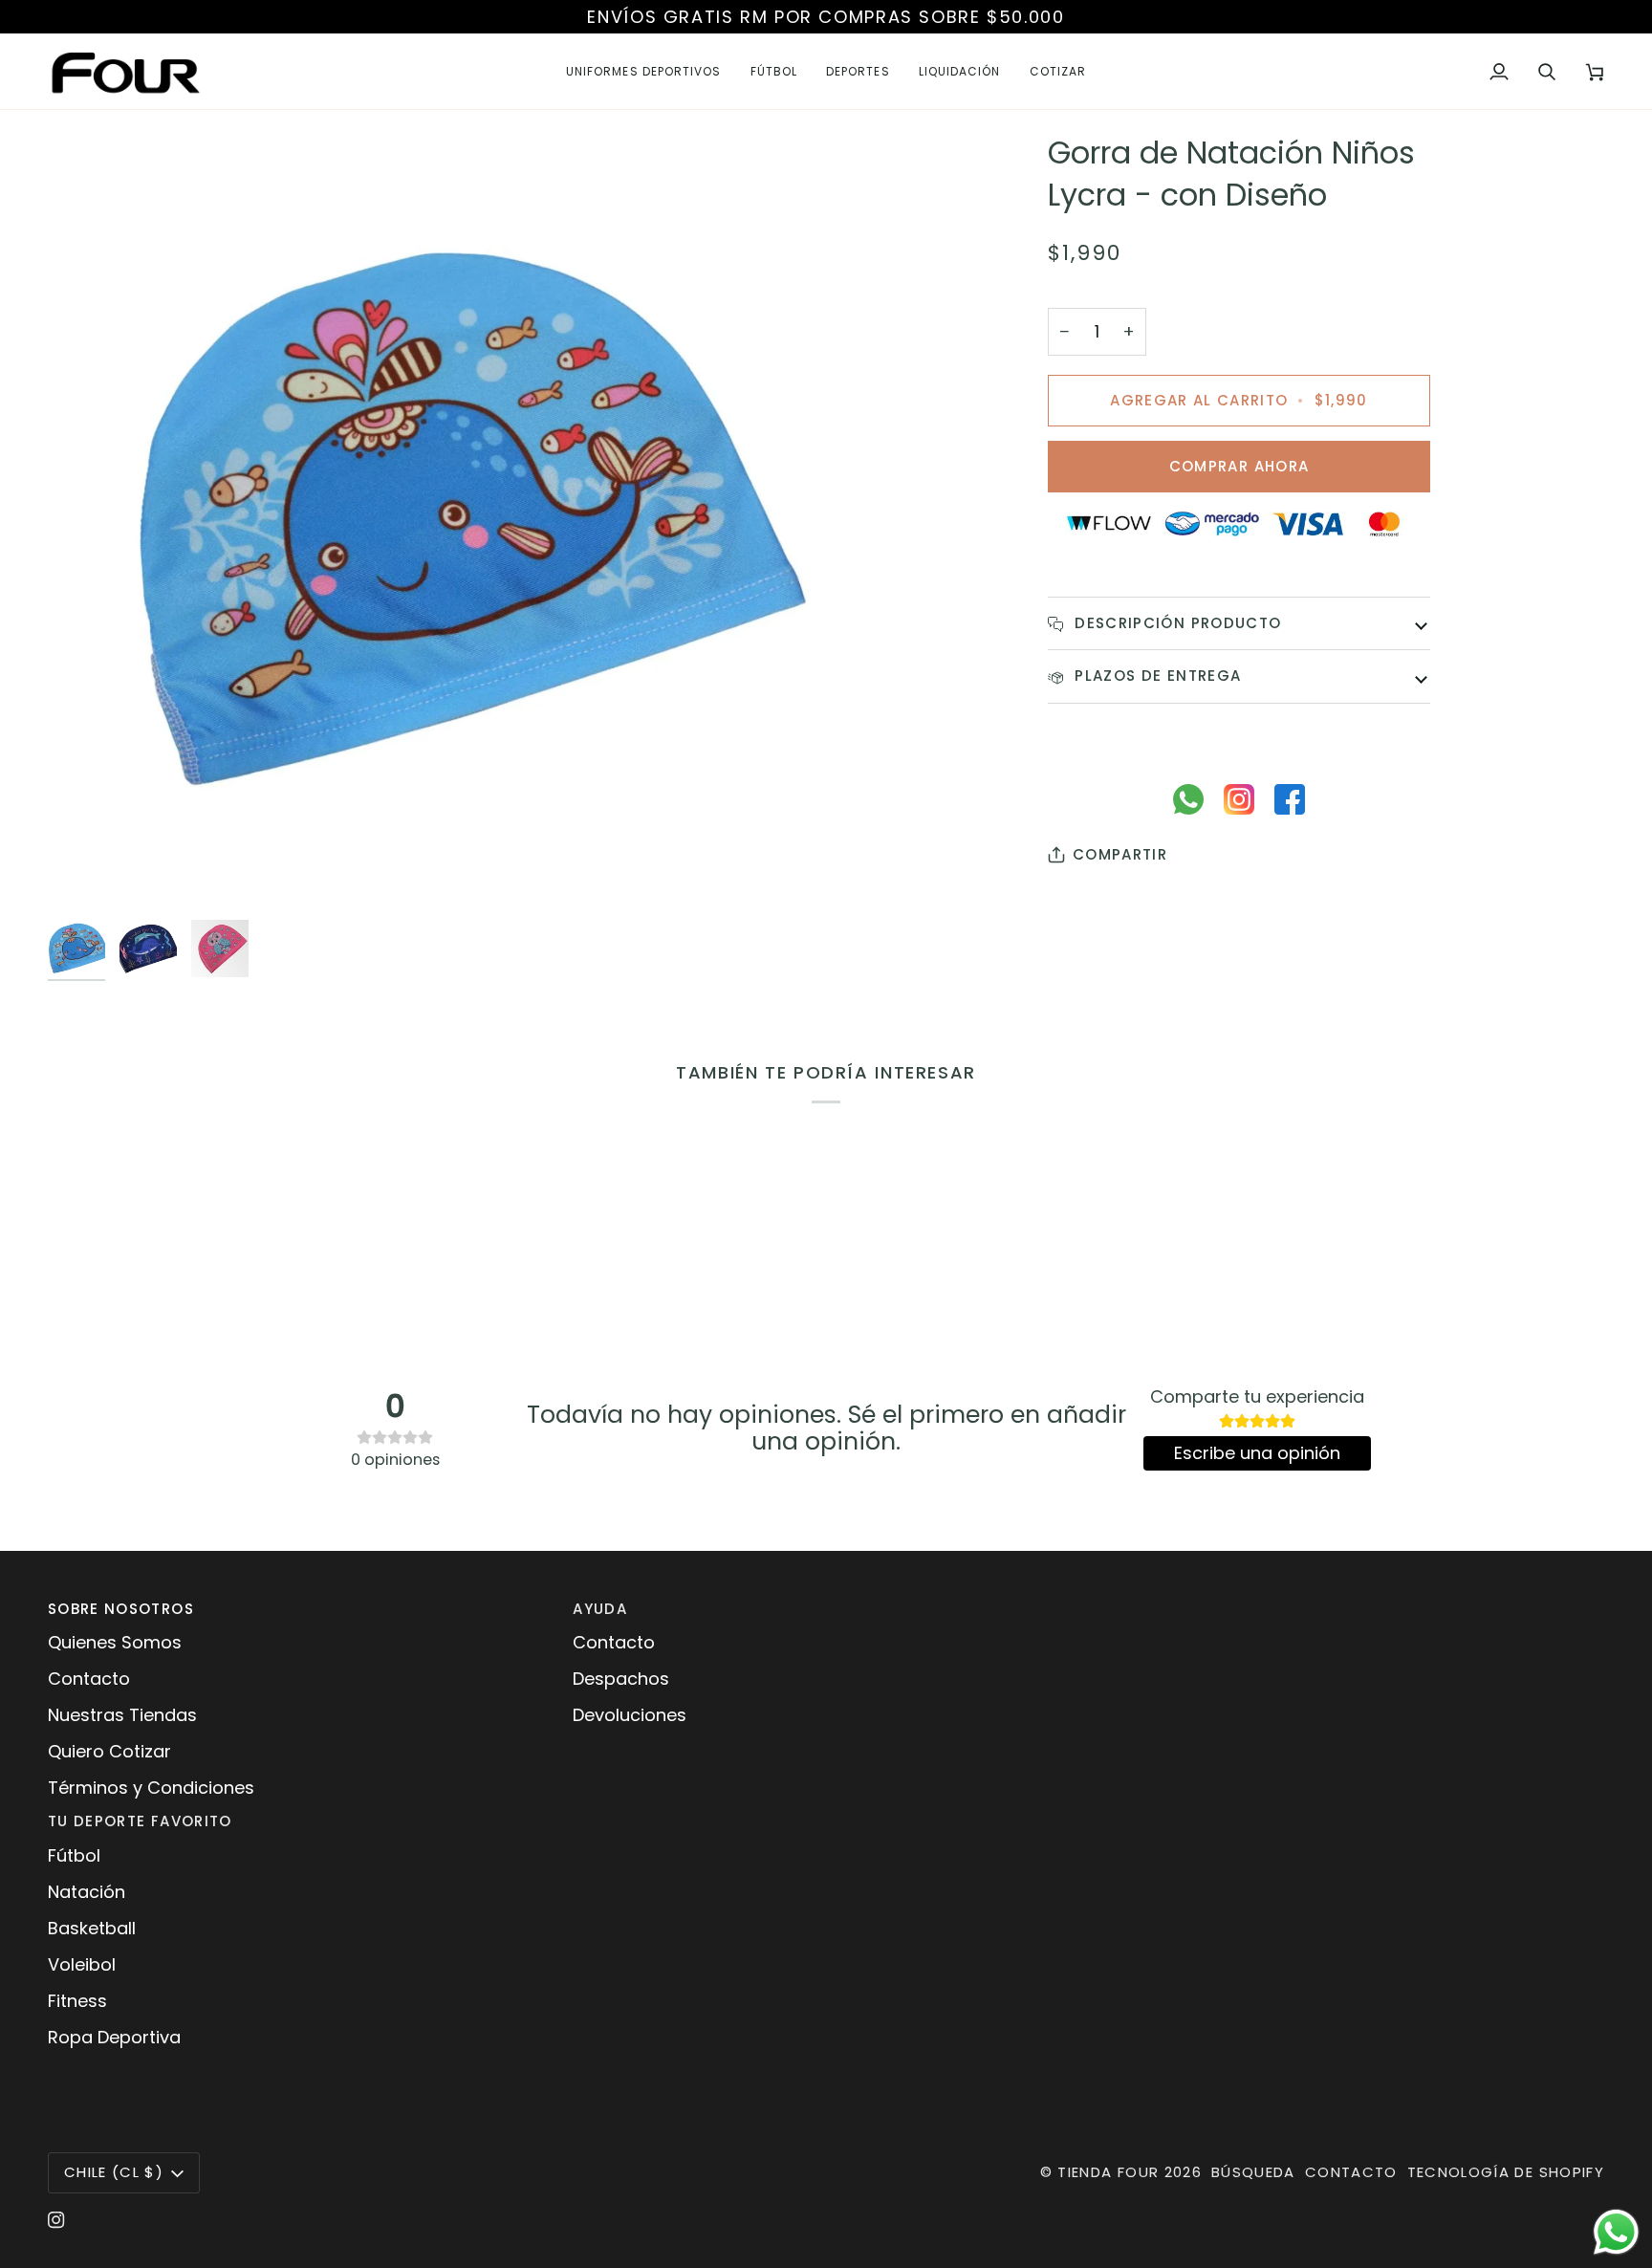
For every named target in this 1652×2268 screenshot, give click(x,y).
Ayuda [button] (600, 1609)
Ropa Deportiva (114, 2037)
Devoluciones (630, 1715)
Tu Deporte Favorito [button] (140, 1821)
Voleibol (82, 1964)
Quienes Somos (115, 1642)
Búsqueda (1253, 2172)
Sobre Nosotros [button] (121, 1609)
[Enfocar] (437, 521)
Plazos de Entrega (1155, 676)
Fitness (77, 2001)
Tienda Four (1108, 2172)
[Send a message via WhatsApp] (1616, 2232)
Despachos (621, 1679)
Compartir (1120, 854)
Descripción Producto (1175, 623)
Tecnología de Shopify (1506, 2172)
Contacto (89, 1679)
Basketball (92, 1928)
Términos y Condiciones (151, 1788)
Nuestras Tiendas (122, 1715)
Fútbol (74, 1855)
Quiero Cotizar (109, 1751)
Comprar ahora (1239, 466)
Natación (87, 1892)
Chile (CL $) (114, 2172)
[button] (644, 71)
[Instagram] (56, 2220)
